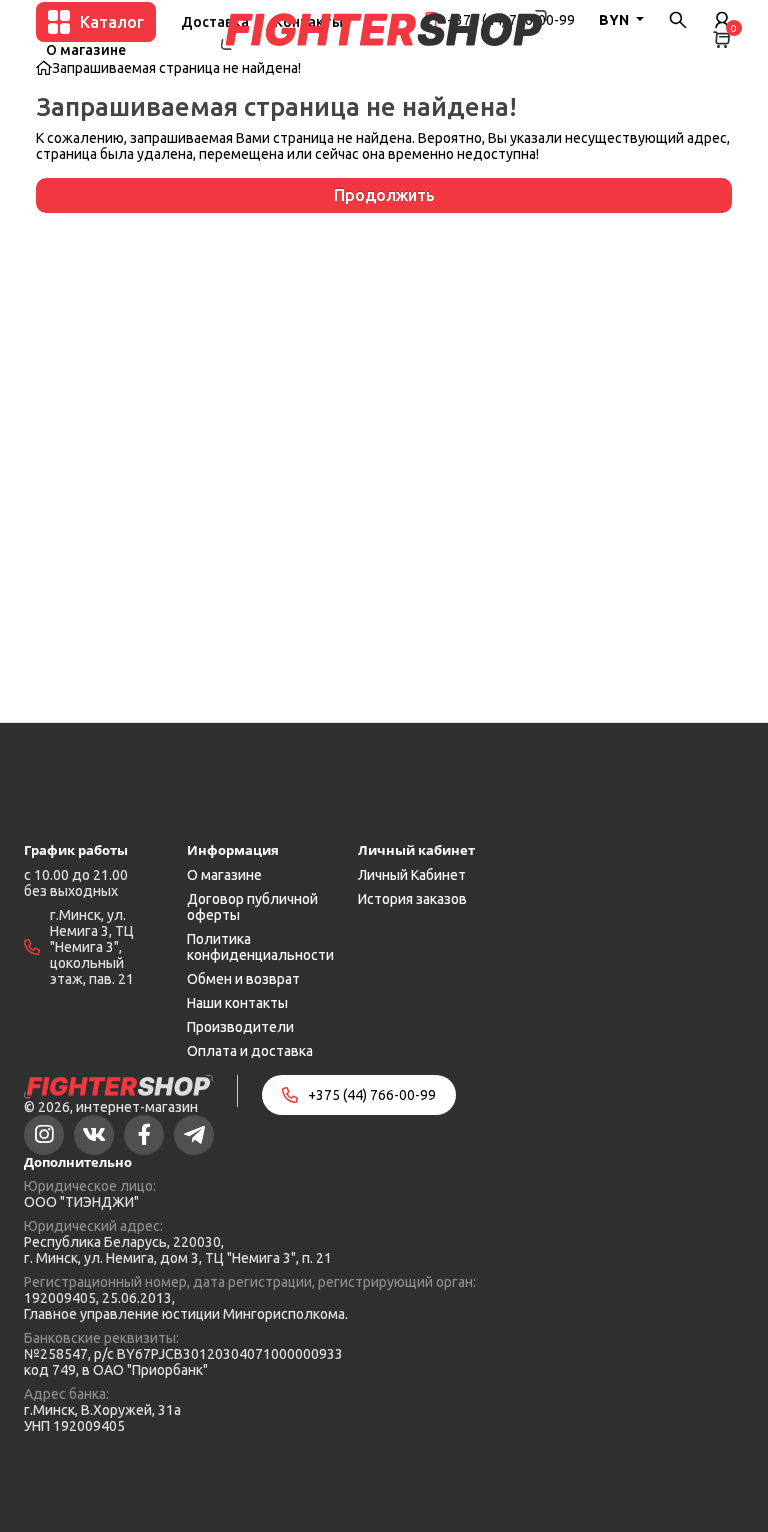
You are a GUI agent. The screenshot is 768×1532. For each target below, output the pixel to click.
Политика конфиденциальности (260, 947)
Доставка (215, 22)
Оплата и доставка (250, 1051)
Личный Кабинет (412, 875)
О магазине (86, 50)
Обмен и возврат (243, 979)
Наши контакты (237, 1003)
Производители (240, 1027)
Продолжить (384, 195)
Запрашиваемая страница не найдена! (176, 68)
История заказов (412, 899)
